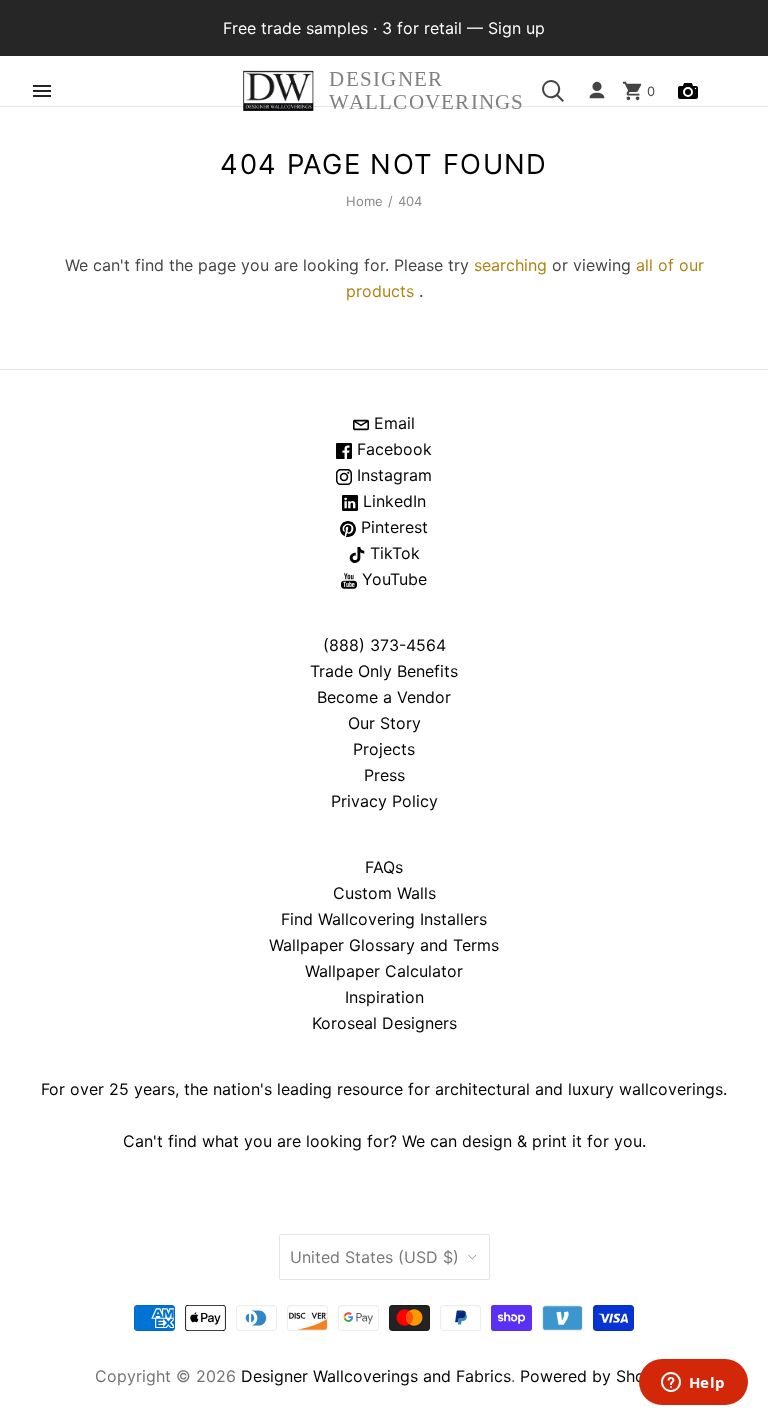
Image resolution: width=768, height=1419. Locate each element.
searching (510, 265)
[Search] (553, 91)
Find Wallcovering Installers (384, 919)
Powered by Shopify (597, 1376)
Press (384, 775)
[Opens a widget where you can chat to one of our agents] (693, 1384)
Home (365, 201)
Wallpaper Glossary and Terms (384, 945)
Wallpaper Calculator (384, 971)
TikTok (392, 553)
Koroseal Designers (384, 1023)
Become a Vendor (384, 697)
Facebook (392, 449)
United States (374, 1257)
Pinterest (392, 527)
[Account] (597, 91)
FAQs (384, 867)
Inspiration (384, 997)
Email (392, 423)
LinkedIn (392, 501)
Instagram (392, 475)
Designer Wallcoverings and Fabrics (376, 1376)
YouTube (392, 579)
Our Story (384, 723)
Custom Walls (384, 893)
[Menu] (42, 91)
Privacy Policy (384, 801)
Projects (384, 749)
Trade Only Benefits (384, 671)
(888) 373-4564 (384, 645)
